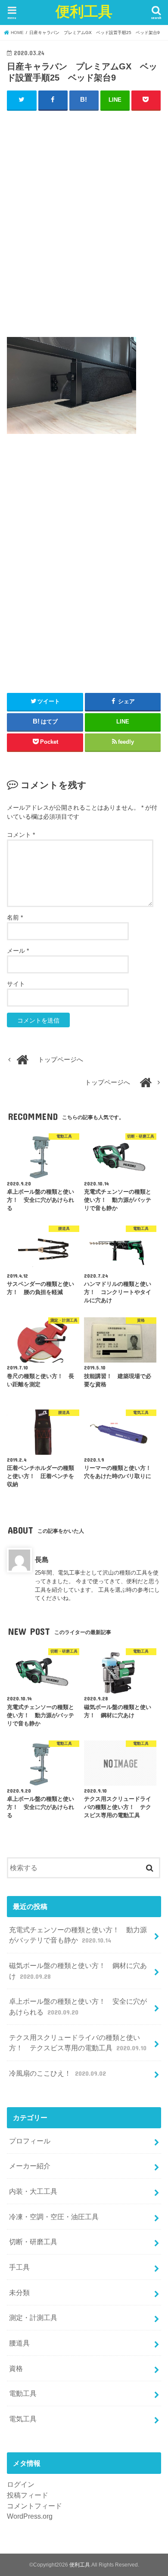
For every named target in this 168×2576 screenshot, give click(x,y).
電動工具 (23, 2393)
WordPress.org (30, 2516)
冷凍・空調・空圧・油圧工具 (54, 2217)
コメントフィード (34, 2506)
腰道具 (19, 2343)
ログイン (21, 2484)
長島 (42, 1559)
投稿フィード (28, 2495)
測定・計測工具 (33, 2317)
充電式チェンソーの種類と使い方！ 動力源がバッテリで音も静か (78, 1935)
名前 (15, 917)
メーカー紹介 (30, 2166)
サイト (16, 984)
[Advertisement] (84, 228)
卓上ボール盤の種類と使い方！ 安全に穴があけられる (78, 2007)
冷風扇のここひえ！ (57, 2073)
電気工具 (23, 2419)
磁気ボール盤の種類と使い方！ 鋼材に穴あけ (78, 1971)
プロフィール (30, 2141)
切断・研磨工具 (33, 2242)
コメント (21, 835)
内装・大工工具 (33, 2191)
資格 (16, 2368)
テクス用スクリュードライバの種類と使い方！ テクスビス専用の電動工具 (78, 2043)
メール (18, 951)
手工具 (19, 2267)
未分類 (19, 2292)
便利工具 (84, 11)
